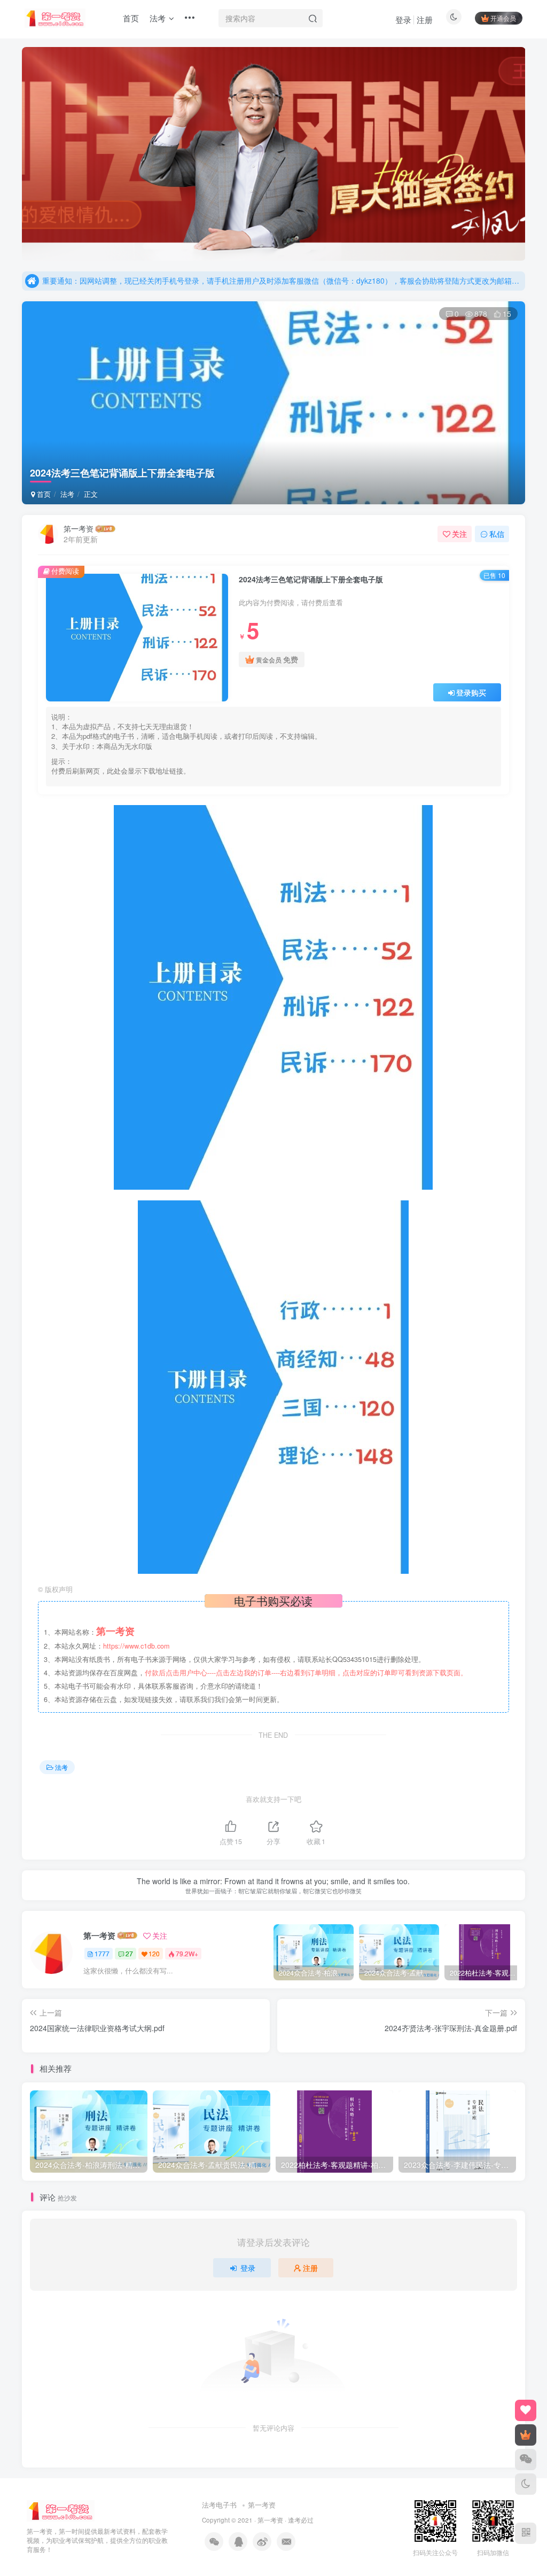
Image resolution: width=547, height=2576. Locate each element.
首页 (43, 494)
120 (154, 1953)
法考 (67, 494)
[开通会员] (526, 2435)
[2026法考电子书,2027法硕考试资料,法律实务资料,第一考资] (61, 2510)
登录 (403, 19)
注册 (425, 19)
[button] (22, 151)
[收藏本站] (526, 2410)
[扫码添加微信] (526, 2460)
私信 (497, 534)
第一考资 (79, 528)
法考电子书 (219, 2505)
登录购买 (471, 692)
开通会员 (503, 18)
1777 (102, 1953)
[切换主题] (526, 2484)
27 (129, 1953)
